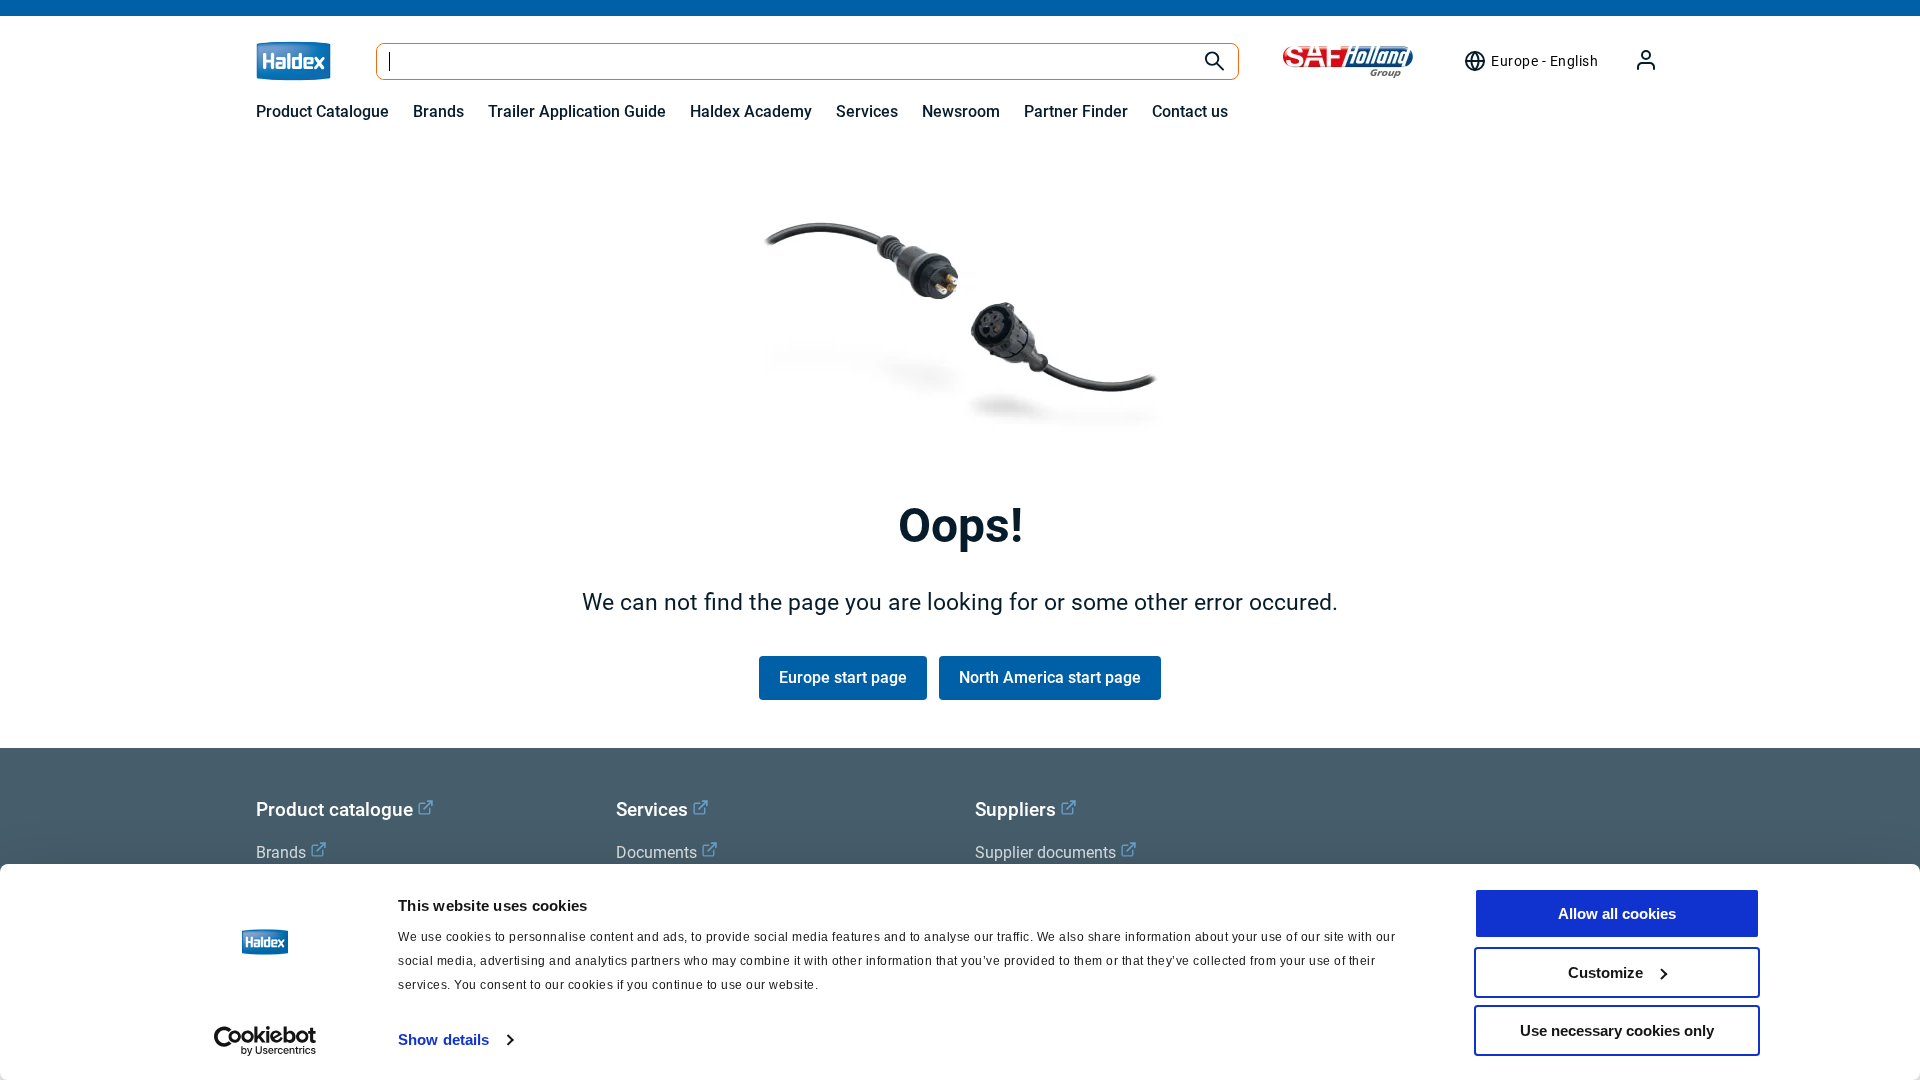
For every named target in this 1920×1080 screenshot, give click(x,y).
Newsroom (961, 111)
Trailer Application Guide (577, 111)
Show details (443, 1039)
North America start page (1050, 677)
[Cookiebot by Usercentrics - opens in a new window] (265, 1041)
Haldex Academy (751, 111)
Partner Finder (1076, 111)
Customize (1605, 972)
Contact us (1190, 111)
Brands (438, 111)
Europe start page (843, 677)
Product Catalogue (322, 111)
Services (867, 111)
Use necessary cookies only (1617, 1030)
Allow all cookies (1617, 913)
